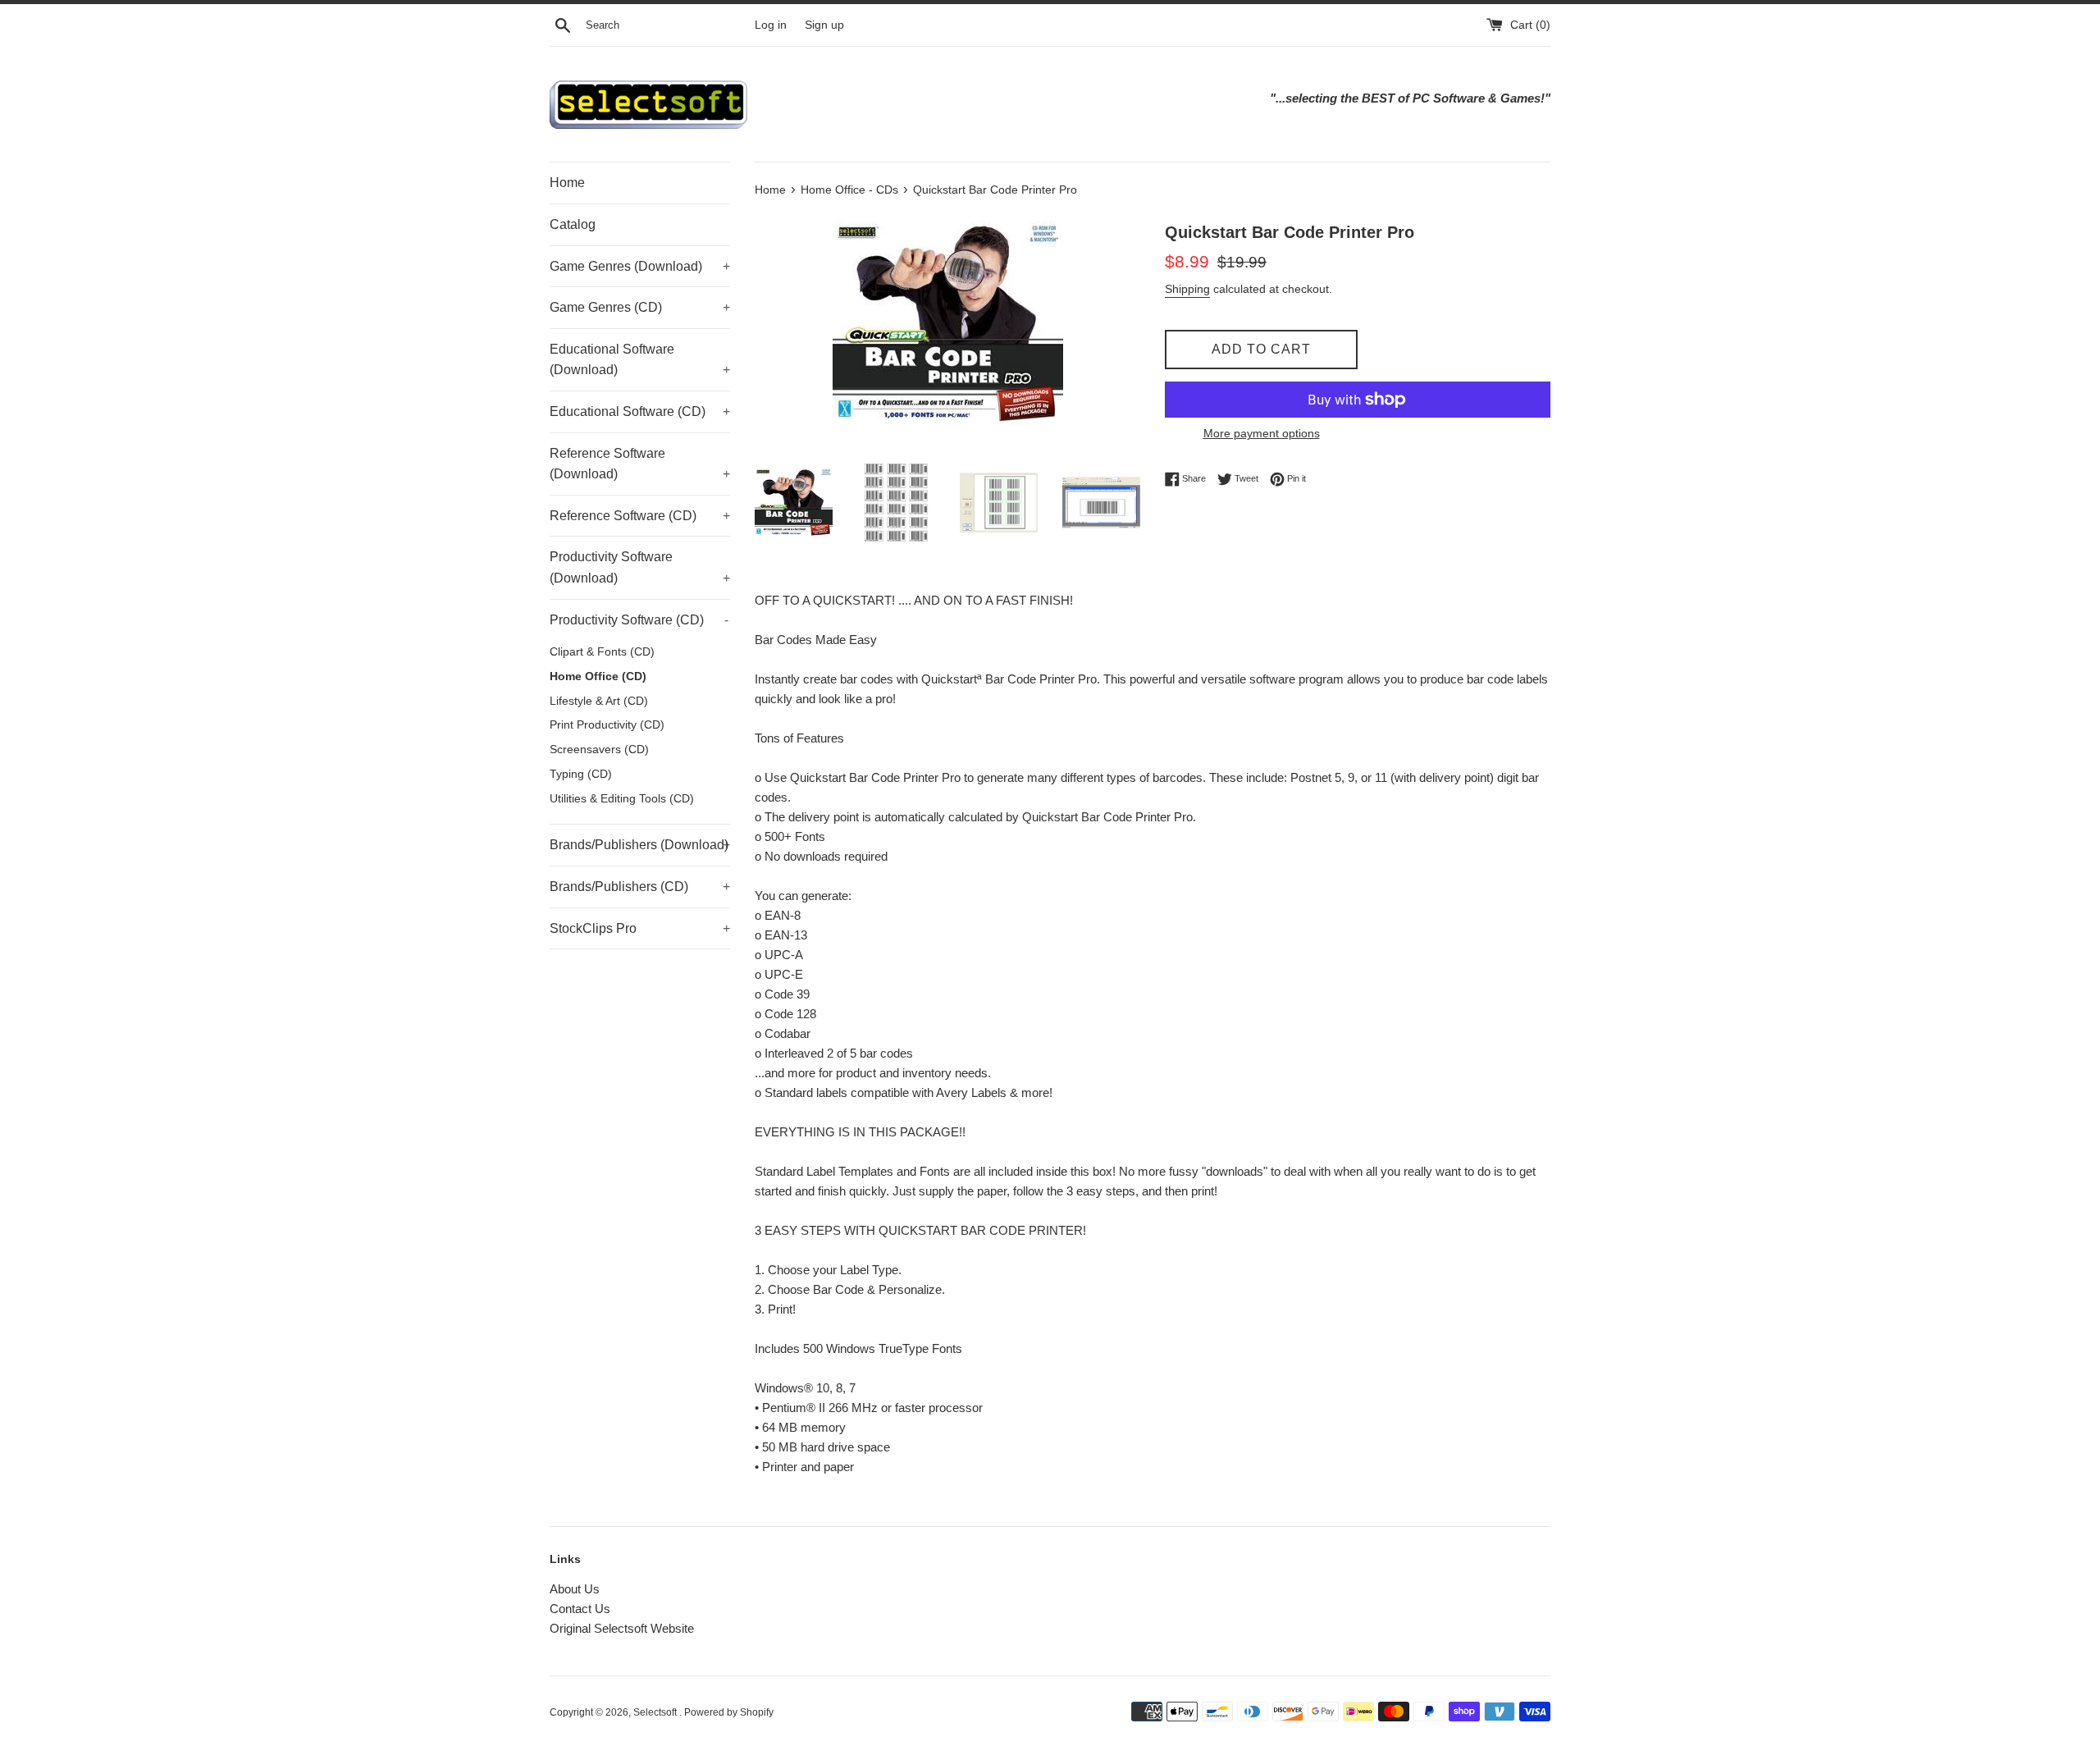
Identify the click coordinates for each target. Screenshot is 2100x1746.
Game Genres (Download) (640, 266)
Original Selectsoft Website (622, 1628)
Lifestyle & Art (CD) (599, 701)
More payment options (1262, 433)
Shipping (1187, 289)
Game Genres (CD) (640, 307)
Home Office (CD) (598, 676)
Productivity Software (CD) (639, 620)
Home (567, 183)
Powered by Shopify (729, 1712)
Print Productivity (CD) (607, 725)
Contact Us (580, 1609)
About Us (575, 1589)
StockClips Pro (640, 928)
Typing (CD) (581, 774)
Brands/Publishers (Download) (640, 845)
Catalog (573, 224)
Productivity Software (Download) (640, 567)
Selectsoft (656, 1712)
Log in (771, 25)
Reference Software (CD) (640, 516)
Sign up (824, 25)
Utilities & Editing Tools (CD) (622, 799)
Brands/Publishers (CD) (640, 887)
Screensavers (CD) (599, 750)
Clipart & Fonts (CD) (602, 652)
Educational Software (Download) (640, 360)
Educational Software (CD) (640, 411)
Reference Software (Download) (640, 464)
